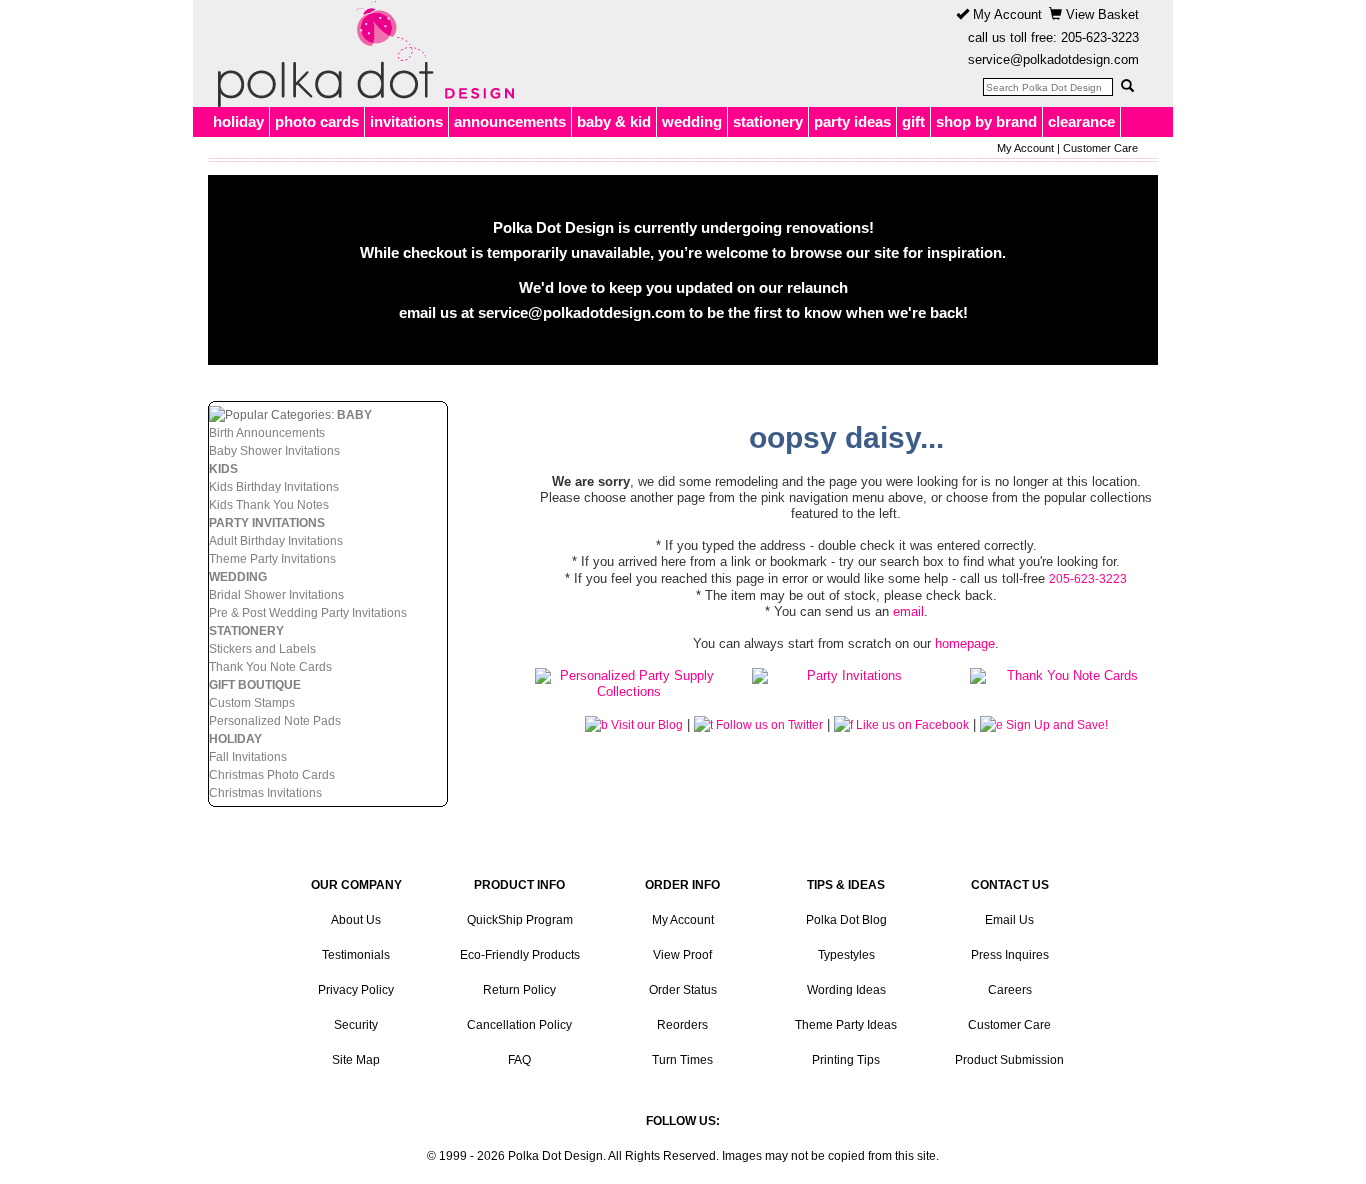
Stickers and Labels (262, 649)
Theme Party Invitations (272, 559)
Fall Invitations (248, 757)
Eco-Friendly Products (520, 955)
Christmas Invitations (265, 793)
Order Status (683, 990)
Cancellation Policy (519, 1025)
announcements (510, 121)
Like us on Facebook (911, 725)
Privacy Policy (356, 990)
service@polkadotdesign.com (1053, 59)
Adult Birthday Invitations (276, 541)
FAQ (519, 1060)
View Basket (1100, 14)
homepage (965, 643)
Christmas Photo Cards (272, 775)
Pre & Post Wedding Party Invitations (308, 613)
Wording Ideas (846, 990)
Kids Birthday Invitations (274, 487)
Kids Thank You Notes (269, 505)
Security (356, 1025)
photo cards (317, 121)
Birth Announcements (267, 433)
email (908, 611)
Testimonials (356, 955)
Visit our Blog (645, 725)
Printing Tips (846, 1060)
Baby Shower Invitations (274, 451)
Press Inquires (1010, 955)
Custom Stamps (252, 703)
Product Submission (1009, 1060)
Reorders (682, 1025)
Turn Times (682, 1060)
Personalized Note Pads (275, 721)
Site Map (356, 1060)
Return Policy (519, 990)
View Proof (682, 955)
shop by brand (986, 121)
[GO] (1127, 86)
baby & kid (614, 121)
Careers (1010, 990)
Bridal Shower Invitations (276, 595)
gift (913, 121)
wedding (692, 121)
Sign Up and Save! (1055, 725)
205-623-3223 (1100, 37)
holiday (238, 121)
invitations (406, 121)
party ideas (852, 121)
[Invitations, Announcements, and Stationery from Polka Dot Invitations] (361, 54)
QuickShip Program (520, 920)
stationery (768, 121)
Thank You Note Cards (270, 667)
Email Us (1009, 920)
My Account (1005, 14)
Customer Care (1100, 148)
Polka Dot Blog (846, 920)
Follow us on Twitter (768, 725)
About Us (356, 920)
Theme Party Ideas (846, 1025)
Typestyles (846, 955)
